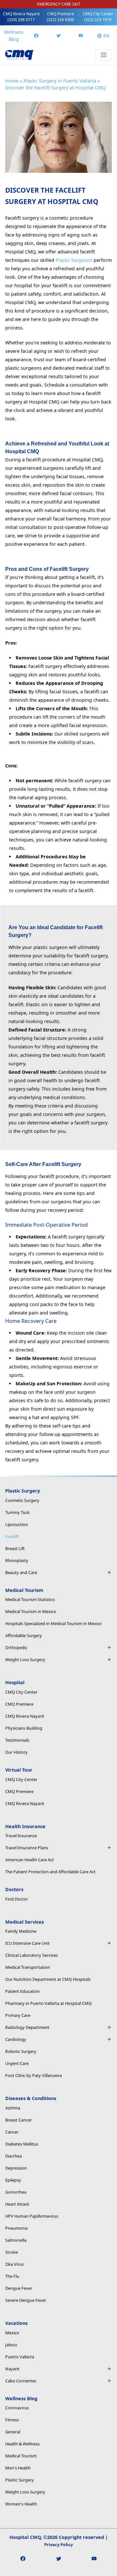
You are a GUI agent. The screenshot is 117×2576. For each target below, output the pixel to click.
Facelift (12, 1536)
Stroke (12, 2252)
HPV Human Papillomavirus (32, 2216)
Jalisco (11, 2345)
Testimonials (17, 1740)
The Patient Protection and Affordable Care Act (50, 1872)
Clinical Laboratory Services (32, 1955)
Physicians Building (24, 1728)
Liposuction (17, 1524)
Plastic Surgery (19, 2480)
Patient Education (22, 1991)
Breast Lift (15, 1548)
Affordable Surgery (24, 1635)
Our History (16, 1752)
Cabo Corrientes (21, 2381)
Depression (16, 2168)
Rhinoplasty (17, 1560)
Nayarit (12, 2369)
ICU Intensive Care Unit (27, 1943)
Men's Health (18, 2468)
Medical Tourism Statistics (30, 1599)
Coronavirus (17, 2408)
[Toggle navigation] (104, 55)
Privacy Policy (58, 2544)
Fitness (12, 2420)
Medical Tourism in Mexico (31, 1611)
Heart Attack (17, 2204)
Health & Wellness (22, 2444)
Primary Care (18, 2015)
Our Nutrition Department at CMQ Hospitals (48, 1979)
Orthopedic (16, 1647)
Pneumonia (16, 2228)
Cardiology (16, 2039)
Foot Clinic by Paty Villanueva (33, 2075)
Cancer (12, 2132)
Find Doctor (17, 1899)
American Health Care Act (30, 1860)
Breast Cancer (19, 2120)
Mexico (12, 2333)
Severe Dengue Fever (26, 2300)
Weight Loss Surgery (25, 2492)
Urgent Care (17, 2063)
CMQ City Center (98, 17)
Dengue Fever (19, 2288)
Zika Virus (14, 2264)
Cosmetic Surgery (22, 1500)
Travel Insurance (21, 1836)
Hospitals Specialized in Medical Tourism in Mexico (53, 1623)
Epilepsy (13, 2180)
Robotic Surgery (21, 2051)
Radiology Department (27, 2027)
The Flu (12, 2276)
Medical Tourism (21, 2456)
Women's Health (21, 2504)
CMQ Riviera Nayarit (21, 17)
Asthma (13, 2108)
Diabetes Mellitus (22, 2144)
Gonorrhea (16, 2192)
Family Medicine (21, 1931)
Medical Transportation (28, 1967)
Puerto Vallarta (20, 2357)
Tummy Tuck (17, 1512)
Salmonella (16, 2240)
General (13, 2432)
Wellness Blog (14, 36)
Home (12, 81)
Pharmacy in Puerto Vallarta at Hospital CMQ (48, 2003)
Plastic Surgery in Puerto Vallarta (60, 81)
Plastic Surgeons (74, 260)
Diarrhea (13, 2156)
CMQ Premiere (60, 17)
